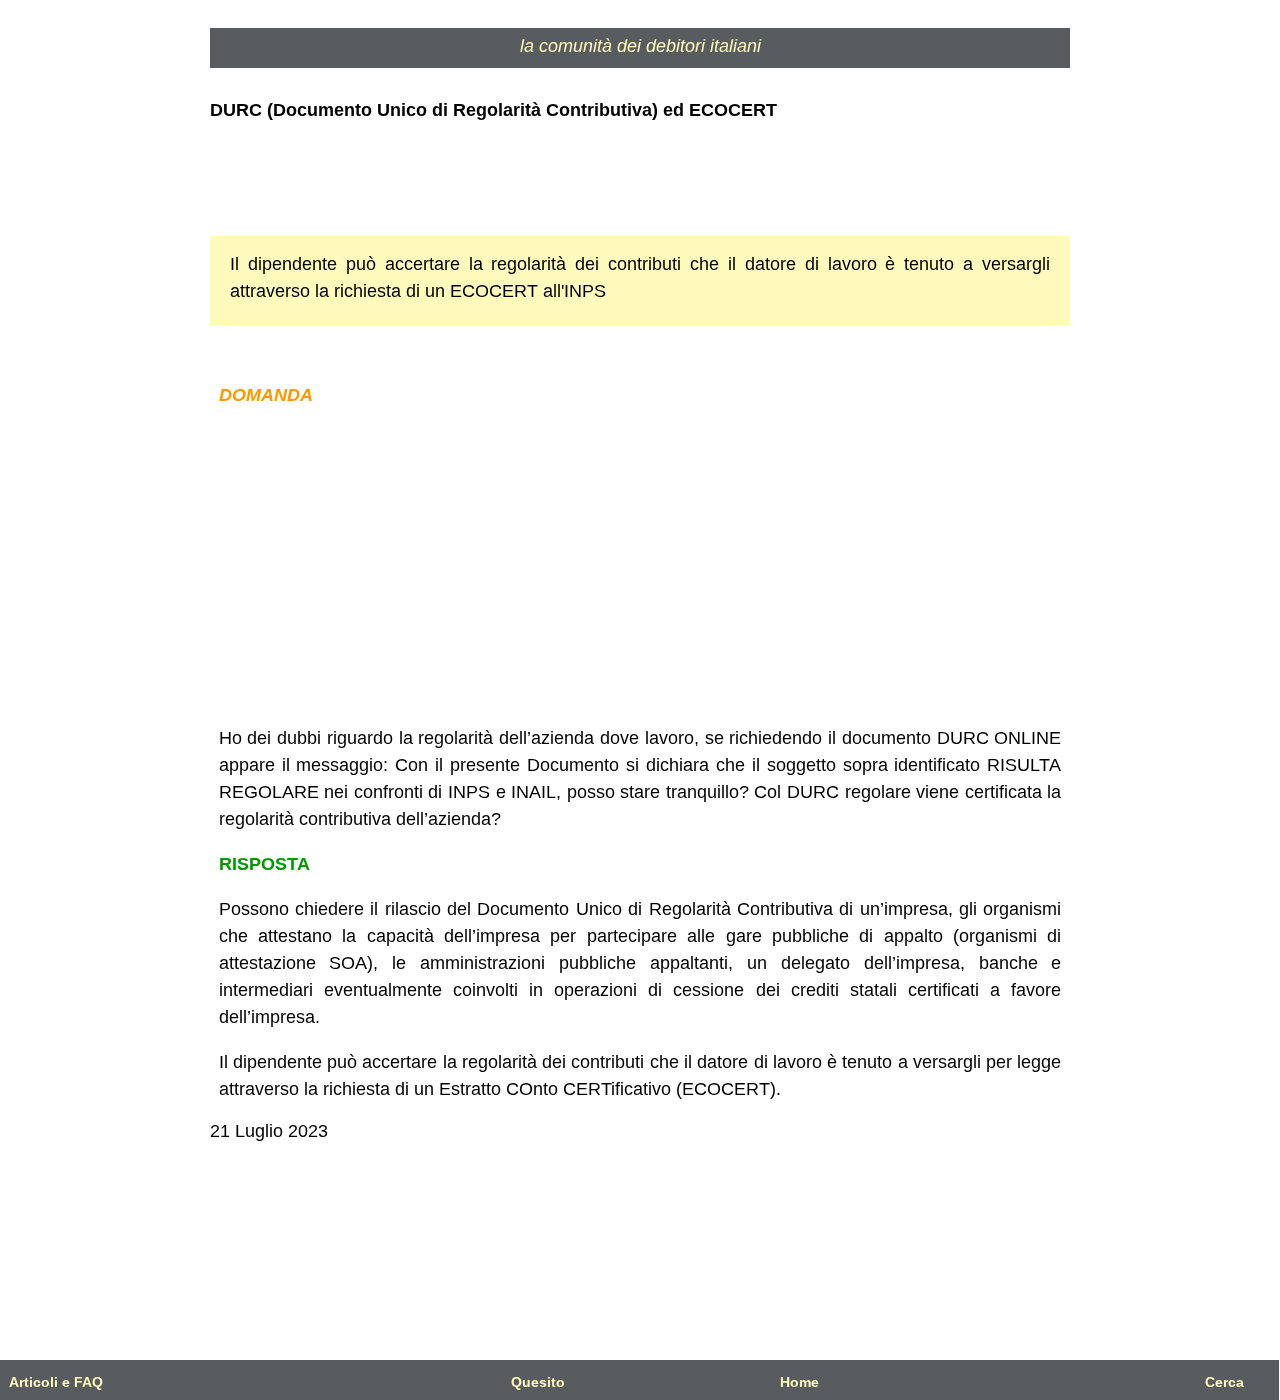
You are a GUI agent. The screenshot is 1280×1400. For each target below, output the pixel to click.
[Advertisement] (640, 567)
